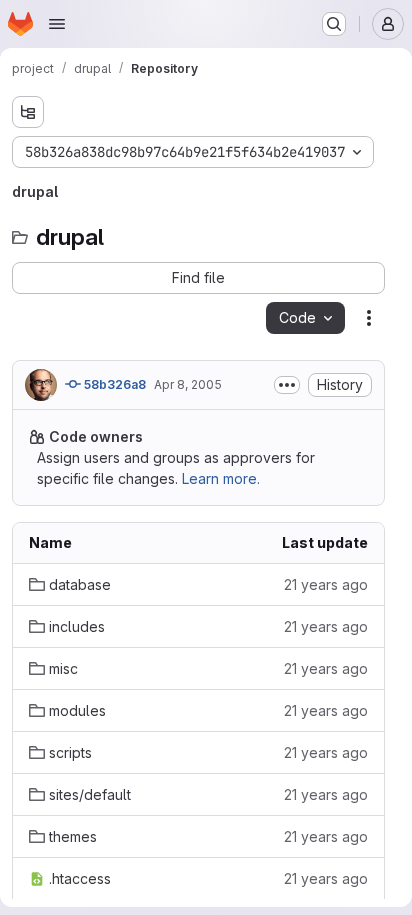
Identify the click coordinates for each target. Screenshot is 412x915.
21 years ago (326, 584)
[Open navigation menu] (57, 24)
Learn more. (221, 478)
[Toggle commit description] (287, 385)
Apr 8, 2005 (188, 384)
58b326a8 (113, 384)
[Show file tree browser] (28, 112)
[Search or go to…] (334, 24)
